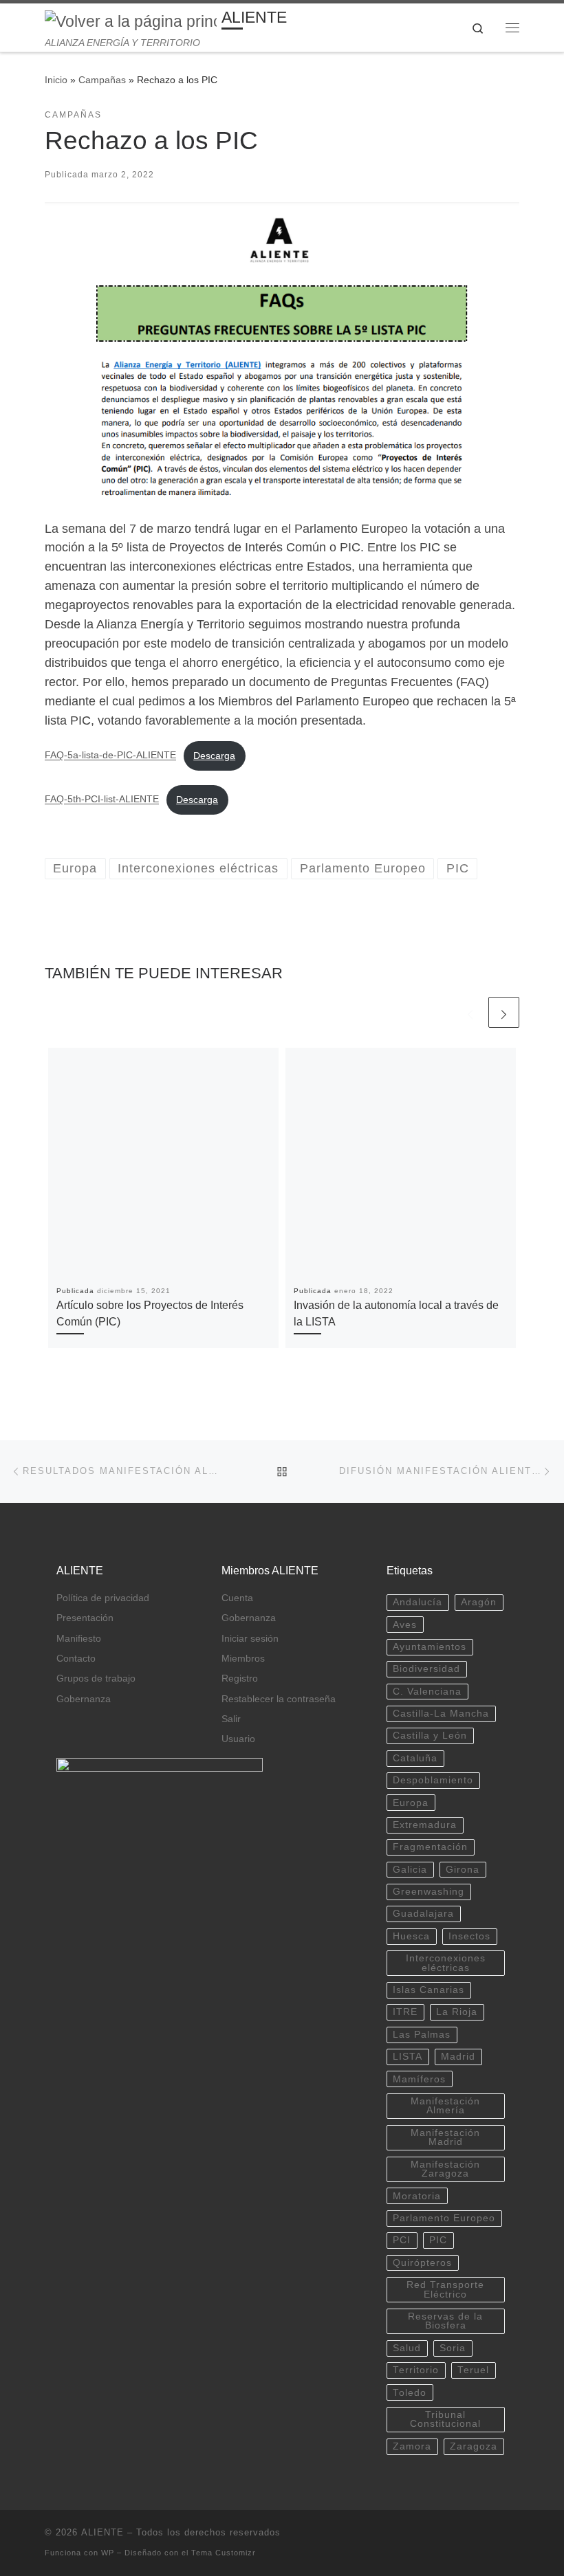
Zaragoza (474, 2446)
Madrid (458, 2057)
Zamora (412, 2446)
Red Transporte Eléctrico (445, 2290)
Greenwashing (429, 1892)
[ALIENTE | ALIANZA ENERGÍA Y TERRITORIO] (131, 21)
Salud (407, 2348)
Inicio (56, 80)
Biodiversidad (426, 1669)
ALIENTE (102, 2532)
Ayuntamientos (430, 1647)
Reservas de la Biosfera (445, 2321)
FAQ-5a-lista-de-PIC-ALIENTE (110, 756)
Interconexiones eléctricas (446, 1963)
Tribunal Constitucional (445, 2420)
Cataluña (415, 1758)
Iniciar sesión (250, 1639)
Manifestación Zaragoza (445, 2169)
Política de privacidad (103, 1598)
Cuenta (237, 1598)
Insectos (469, 1936)
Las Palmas (422, 2035)
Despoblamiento (433, 1780)
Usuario (238, 1739)
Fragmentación (430, 1847)
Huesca (411, 1936)
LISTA (408, 2057)
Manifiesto (79, 1639)
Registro (240, 1678)
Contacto (76, 1659)
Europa (411, 1803)
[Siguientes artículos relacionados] (504, 1012)
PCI (402, 2240)
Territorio (416, 2370)
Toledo (410, 2393)
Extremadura (425, 1825)
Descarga (214, 756)
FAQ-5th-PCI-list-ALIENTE (102, 800)
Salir (231, 1719)
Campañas (102, 80)
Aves (405, 1625)
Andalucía (417, 1602)
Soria (453, 2348)
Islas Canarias (429, 1990)
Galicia (410, 1870)
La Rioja (457, 2012)
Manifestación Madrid (445, 2138)
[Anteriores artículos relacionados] (470, 1012)
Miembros (243, 1659)
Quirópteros (422, 2263)
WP (108, 2553)
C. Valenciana (427, 1692)
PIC (438, 2240)
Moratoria (417, 2196)
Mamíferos (419, 2079)
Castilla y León (430, 1736)
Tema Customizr (224, 2553)
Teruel (473, 2370)
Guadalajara (423, 1914)
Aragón (479, 1602)
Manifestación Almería (445, 2106)
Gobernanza (84, 1699)
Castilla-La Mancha (441, 1714)
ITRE (405, 2012)
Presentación (85, 1618)
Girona (463, 1870)
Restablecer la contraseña (279, 1699)
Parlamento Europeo (444, 2218)
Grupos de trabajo (96, 1678)
